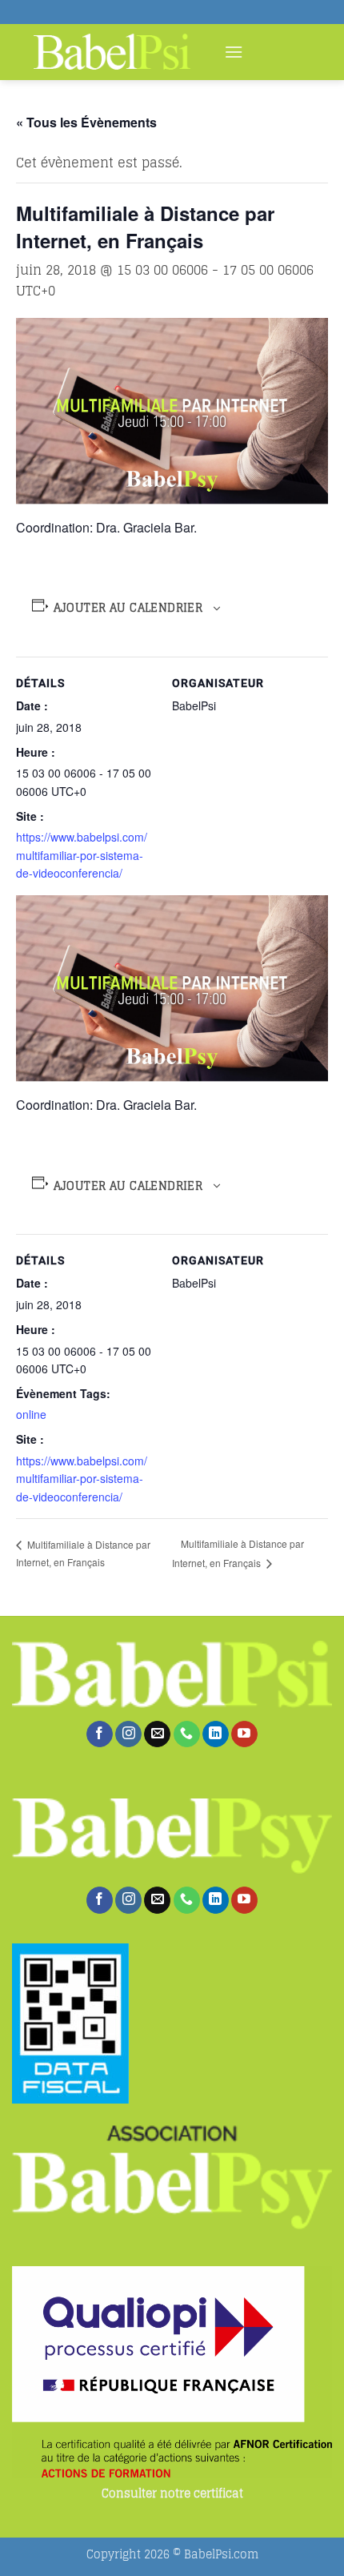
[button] (234, 52)
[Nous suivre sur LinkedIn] (216, 1734)
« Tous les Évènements (86, 122)
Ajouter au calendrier (128, 608)
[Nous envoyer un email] (157, 1734)
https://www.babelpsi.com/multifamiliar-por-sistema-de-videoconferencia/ (82, 855)
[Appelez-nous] (187, 1734)
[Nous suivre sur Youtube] (244, 1734)
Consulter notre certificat (172, 2494)
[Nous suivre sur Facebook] (100, 1734)
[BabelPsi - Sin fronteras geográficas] (112, 52)
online (31, 1414)
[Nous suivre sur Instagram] (128, 1734)
